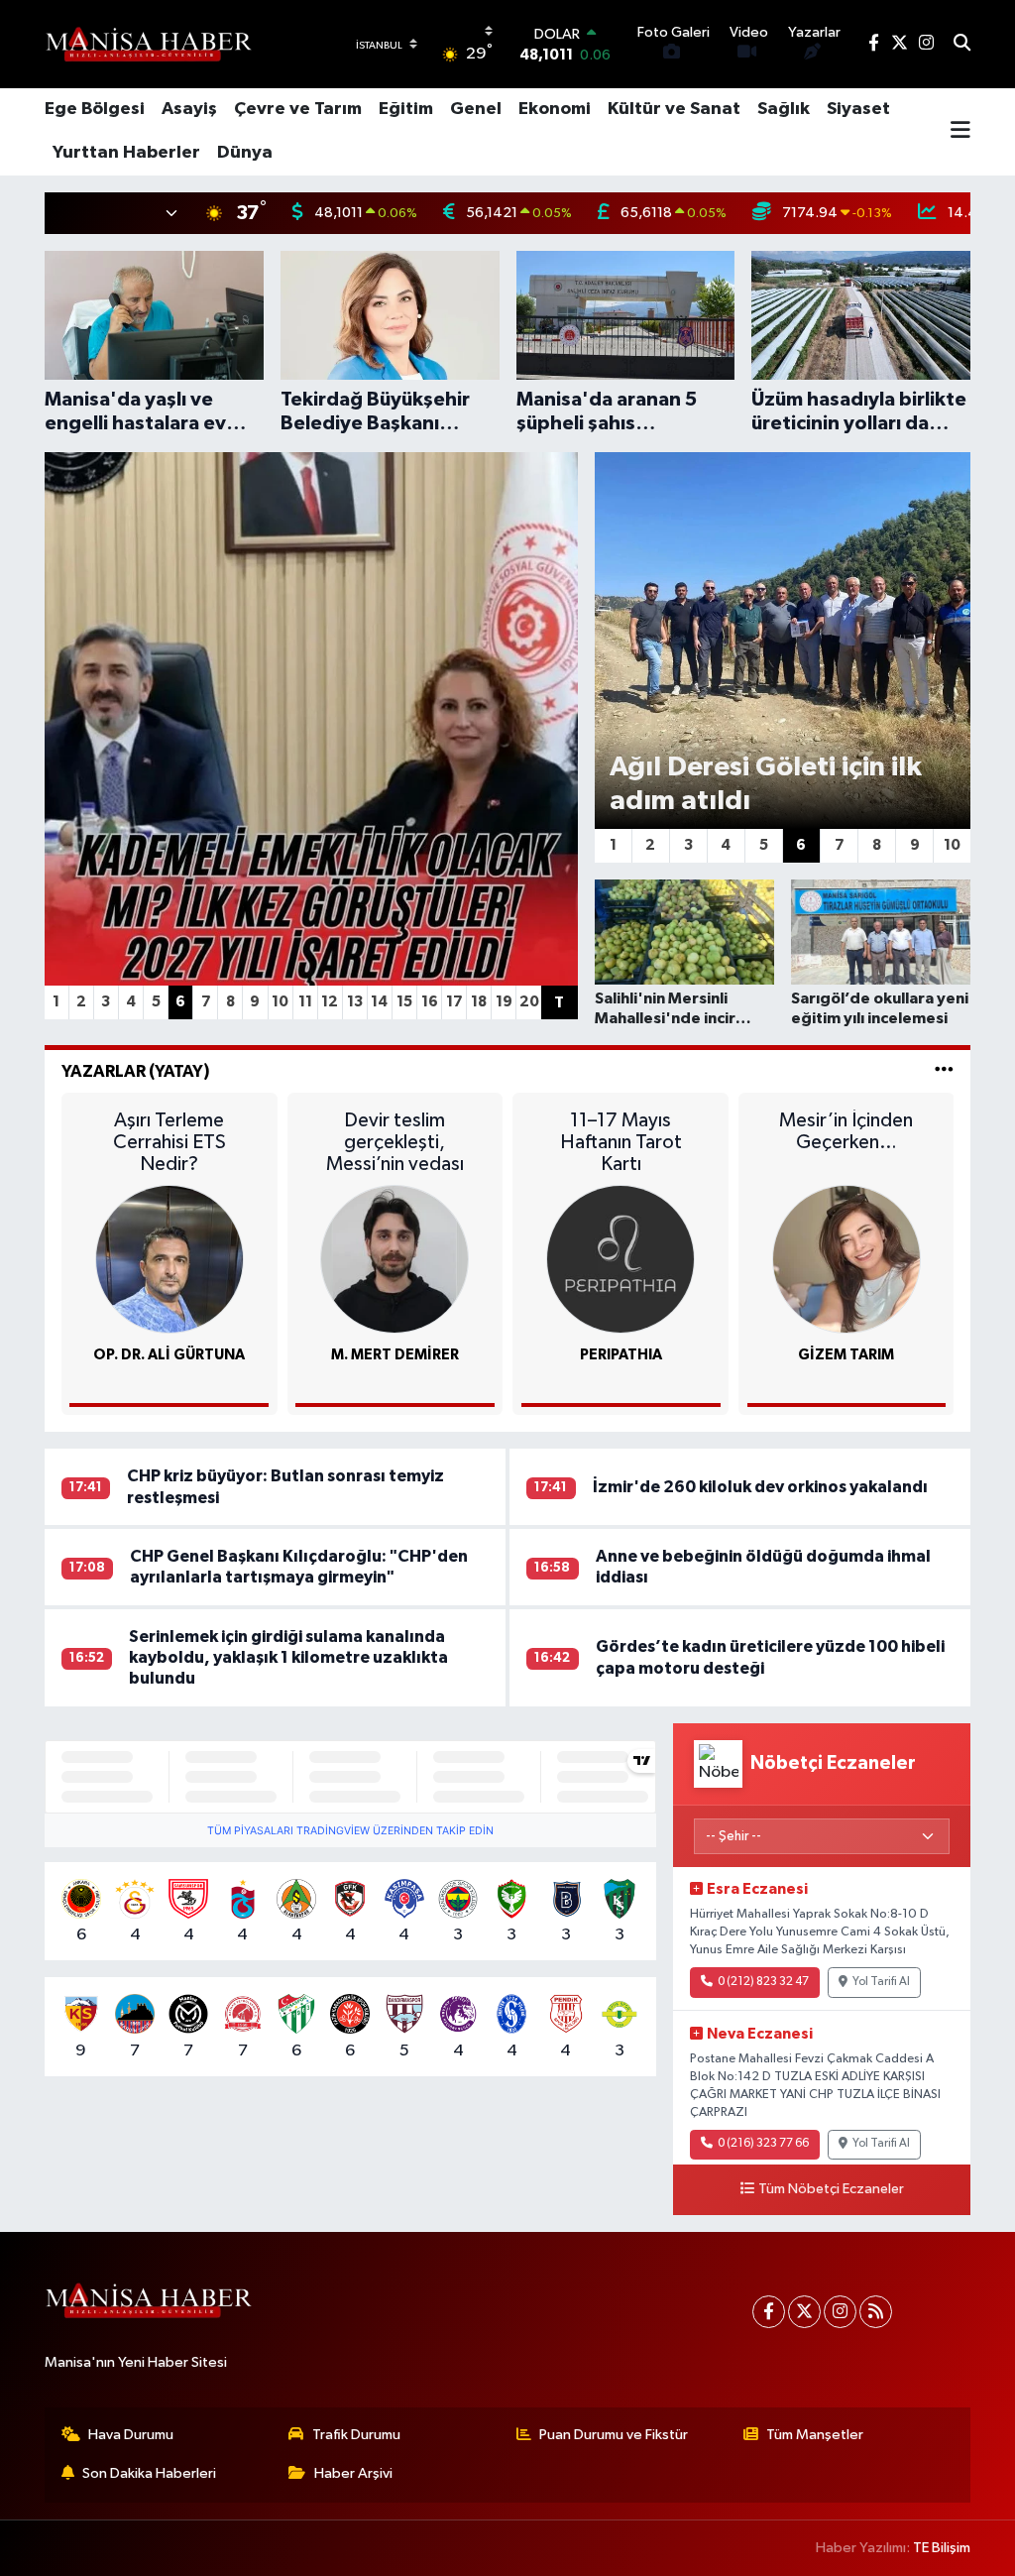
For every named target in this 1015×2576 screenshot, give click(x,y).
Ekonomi (555, 109)
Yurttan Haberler (126, 153)
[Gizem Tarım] (846, 1259)
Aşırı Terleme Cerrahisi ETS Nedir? (169, 1142)
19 (504, 1002)
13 (355, 1002)
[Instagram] (840, 2312)
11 (305, 1002)
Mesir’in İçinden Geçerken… (846, 1131)
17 (454, 1002)
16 (430, 1002)
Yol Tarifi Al (881, 1982)
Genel (476, 109)
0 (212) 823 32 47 (763, 1982)
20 (529, 1002)
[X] (804, 2312)
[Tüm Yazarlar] (944, 1071)
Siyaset (858, 109)
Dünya (245, 153)
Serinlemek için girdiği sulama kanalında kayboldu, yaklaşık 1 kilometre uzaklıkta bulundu (288, 1658)
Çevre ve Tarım (298, 109)
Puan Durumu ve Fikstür (614, 2435)
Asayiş (189, 109)
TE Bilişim (942, 2548)
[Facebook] (769, 2312)
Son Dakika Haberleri (149, 2473)
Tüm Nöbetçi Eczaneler (831, 2189)
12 (330, 1002)
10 (280, 1002)
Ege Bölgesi (95, 109)
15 (404, 1002)
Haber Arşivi (353, 2473)
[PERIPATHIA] (620, 1259)
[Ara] (962, 45)
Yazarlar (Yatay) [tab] (136, 1071)
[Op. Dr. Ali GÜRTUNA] (169, 1259)
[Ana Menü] (960, 132)
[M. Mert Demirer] (395, 1259)
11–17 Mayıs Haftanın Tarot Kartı (621, 1142)
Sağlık (784, 109)
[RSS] (876, 2312)
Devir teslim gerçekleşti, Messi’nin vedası (395, 1142)
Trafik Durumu (356, 2435)
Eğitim (406, 109)
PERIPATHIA (621, 1355)
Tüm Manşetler (815, 2435)
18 (479, 1002)
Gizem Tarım (846, 1355)
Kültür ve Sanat (674, 109)
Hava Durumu (131, 2435)
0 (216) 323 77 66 (763, 2144)
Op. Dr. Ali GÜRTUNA (169, 1355)
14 (379, 1002)
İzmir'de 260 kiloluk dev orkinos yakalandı (760, 1487)
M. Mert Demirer (395, 1355)
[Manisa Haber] (149, 44)
